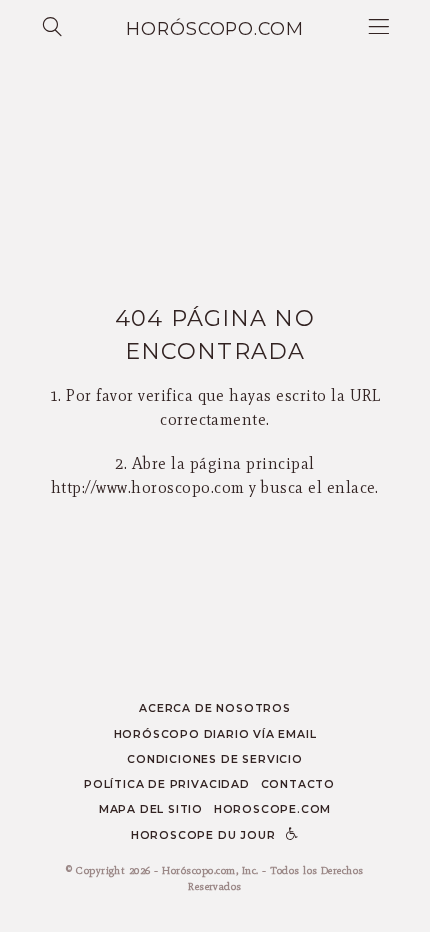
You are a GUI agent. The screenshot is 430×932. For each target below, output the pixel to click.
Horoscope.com (272, 809)
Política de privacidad (167, 784)
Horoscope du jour (203, 835)
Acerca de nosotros (214, 708)
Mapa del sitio (151, 809)
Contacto (298, 784)
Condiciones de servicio (215, 759)
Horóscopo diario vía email (215, 734)
